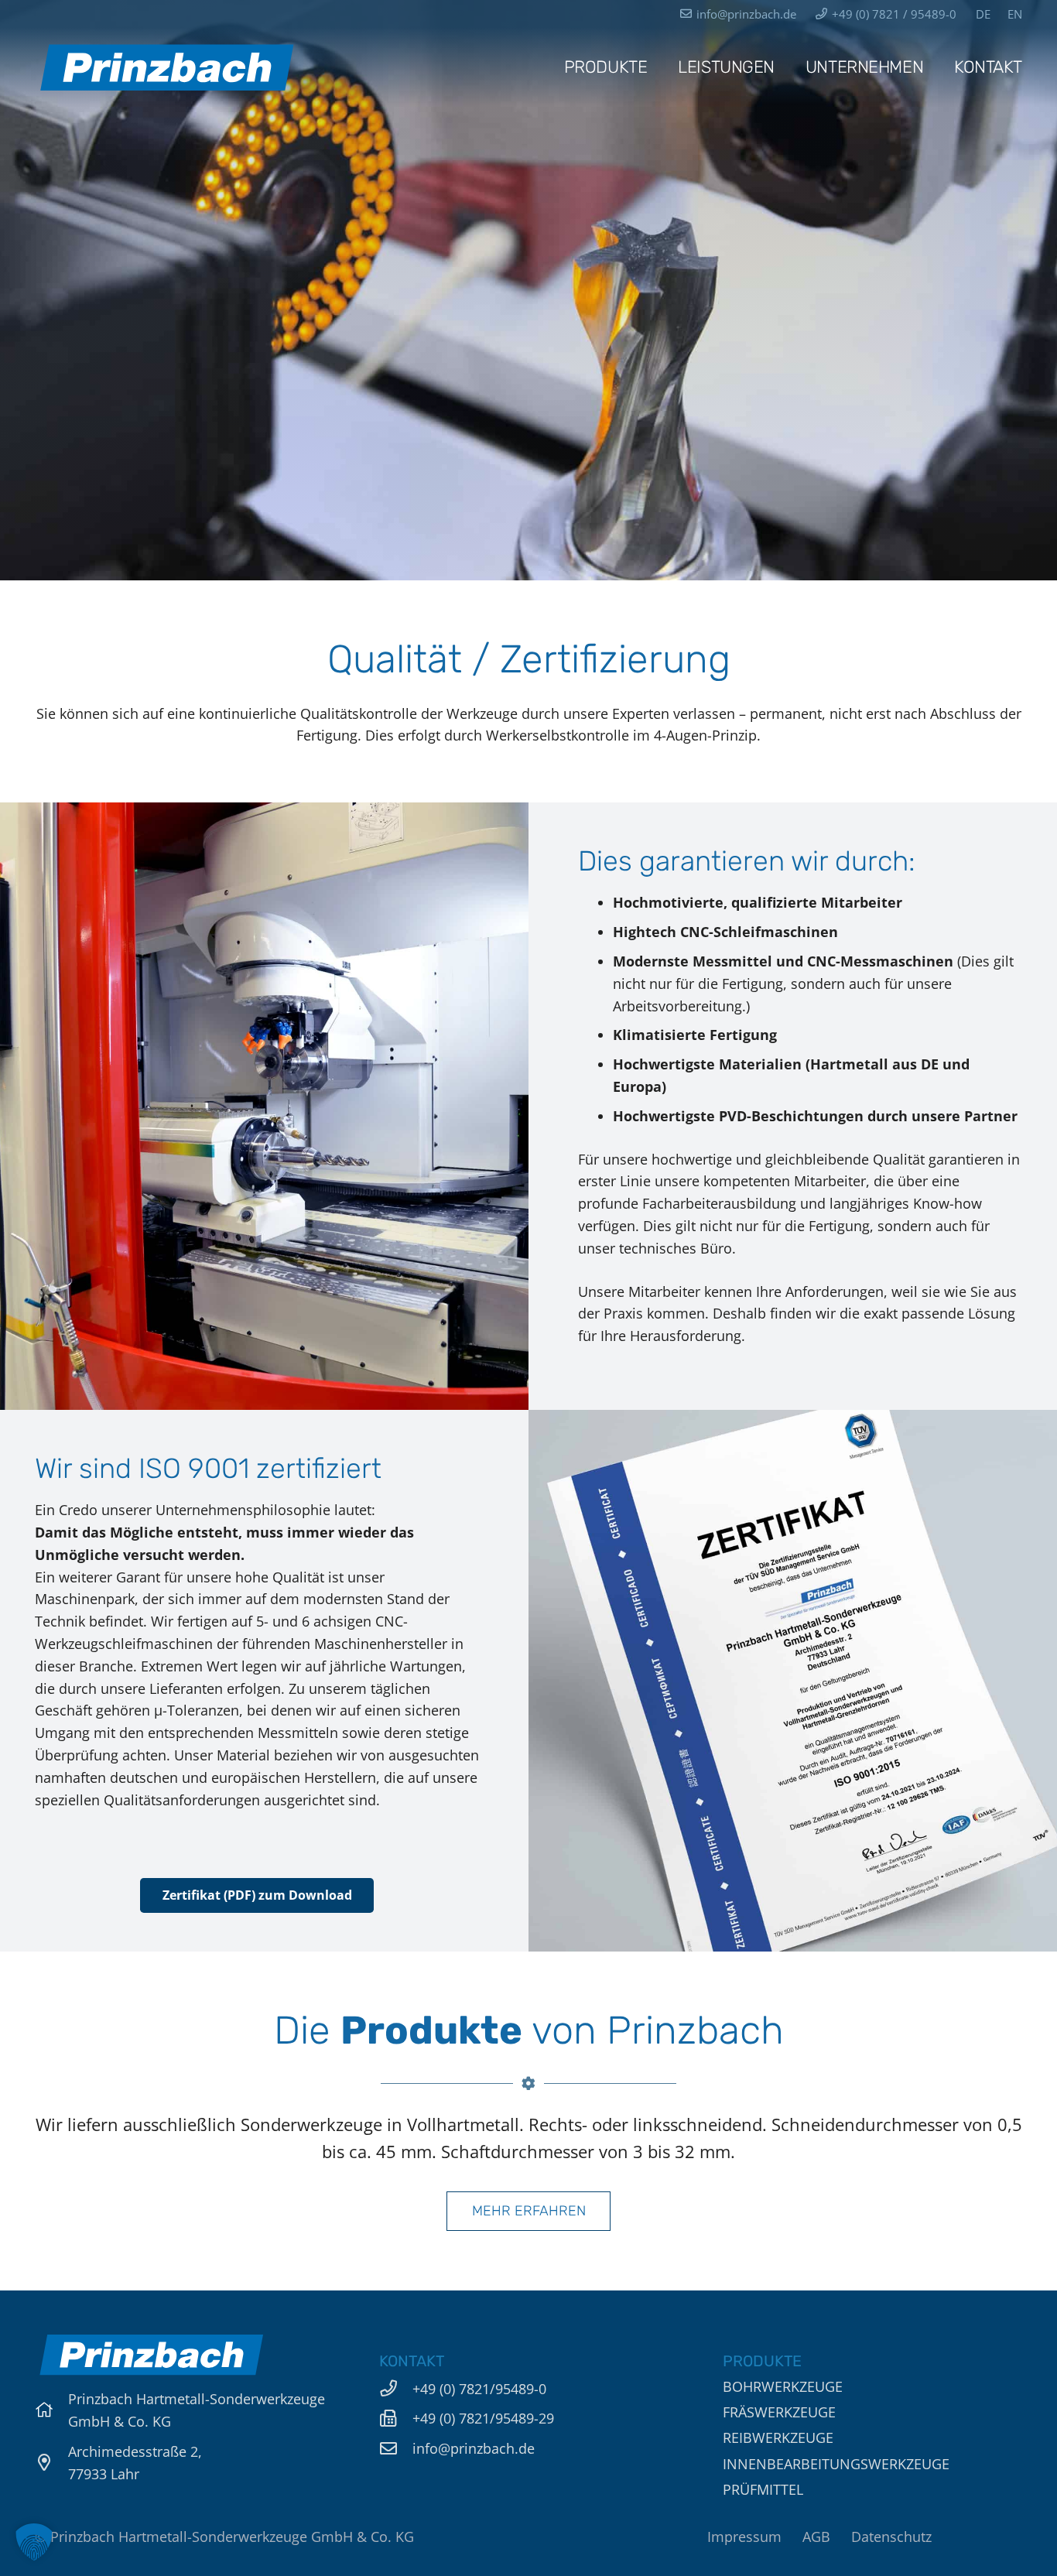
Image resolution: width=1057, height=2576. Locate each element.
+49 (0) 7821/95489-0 (479, 2389)
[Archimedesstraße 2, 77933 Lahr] (51, 2463)
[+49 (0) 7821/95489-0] (396, 2389)
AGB (816, 2537)
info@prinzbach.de (474, 2448)
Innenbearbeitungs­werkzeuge (836, 2464)
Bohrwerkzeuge (783, 2386)
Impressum (744, 2537)
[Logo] (166, 67)
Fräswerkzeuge (779, 2412)
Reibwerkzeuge (778, 2437)
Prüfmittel (763, 2489)
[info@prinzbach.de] (396, 2449)
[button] (34, 2542)
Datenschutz (891, 2537)
